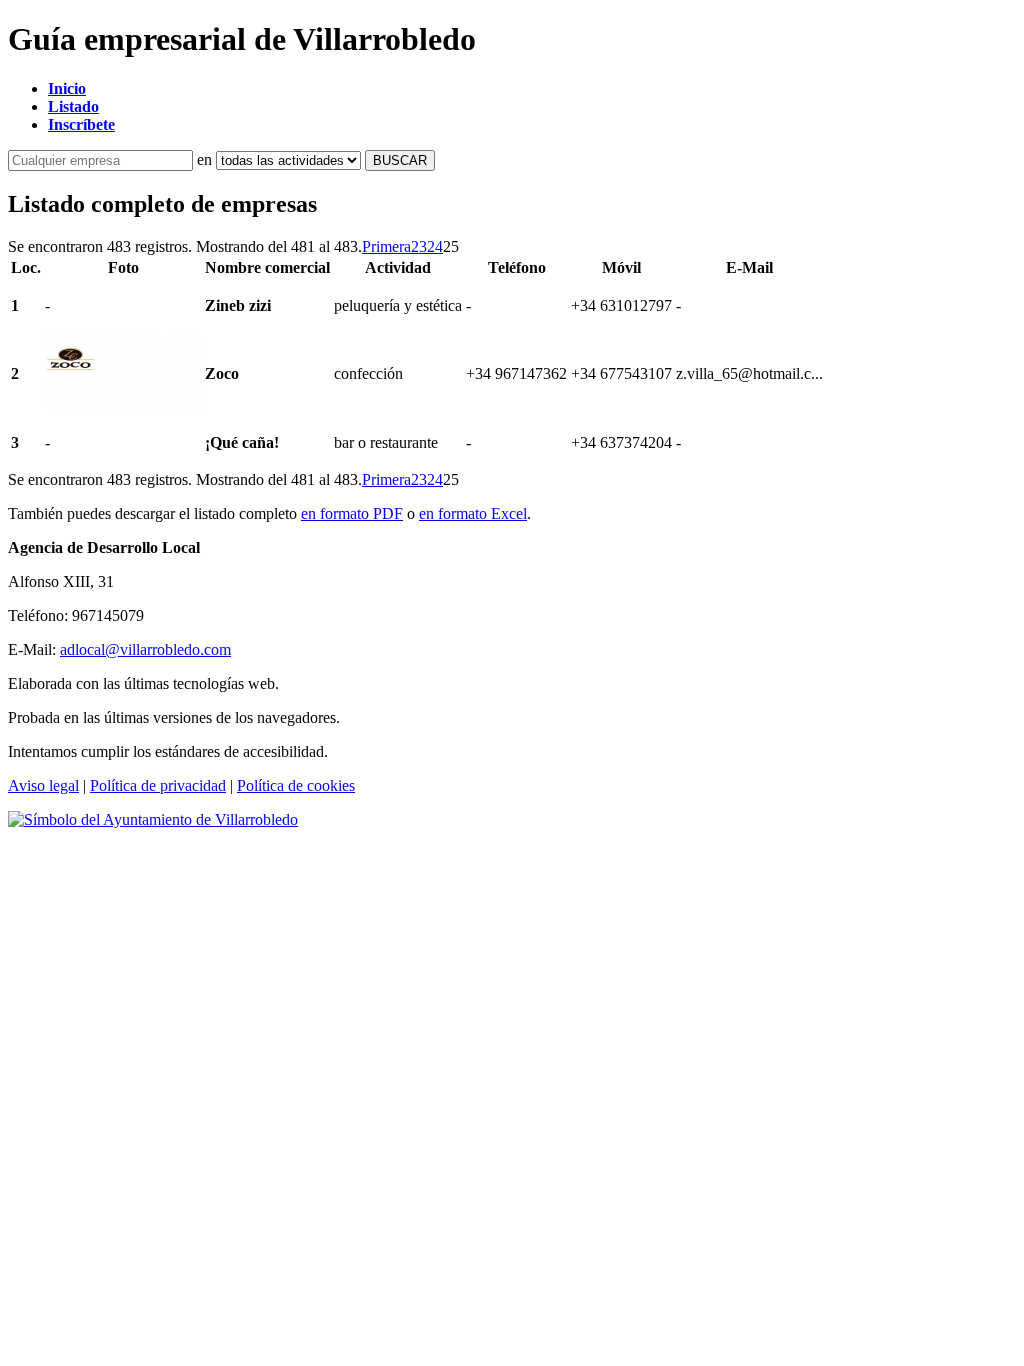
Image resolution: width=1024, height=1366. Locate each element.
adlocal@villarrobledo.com (145, 649)
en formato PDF (352, 513)
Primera (386, 246)
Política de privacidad (158, 785)
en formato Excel (473, 513)
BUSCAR (400, 160)
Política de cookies (296, 785)
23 (419, 246)
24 (435, 246)
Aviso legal (43, 785)
